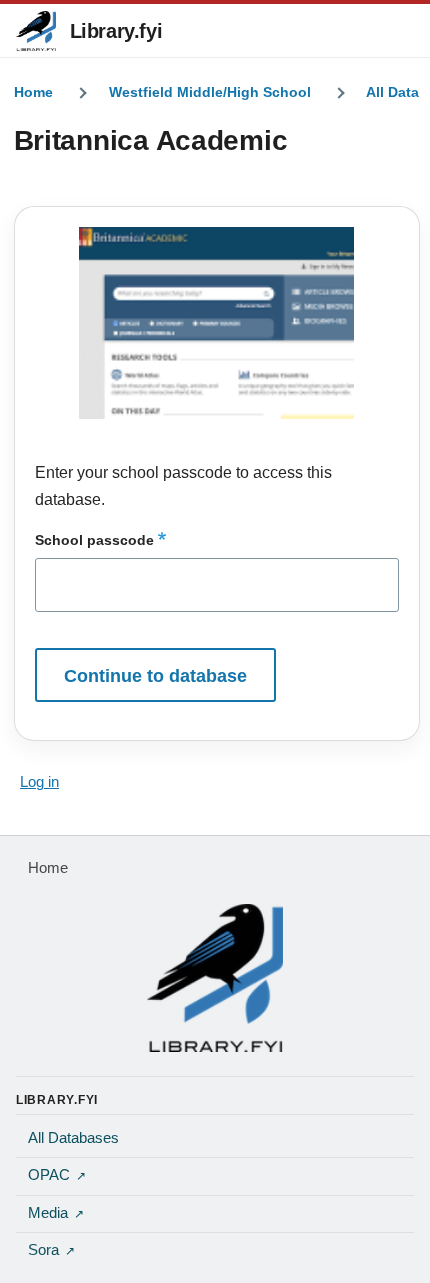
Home (33, 92)
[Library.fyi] (36, 31)
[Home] (215, 978)
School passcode (94, 540)
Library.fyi (116, 31)
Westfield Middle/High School (210, 92)
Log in (39, 782)
